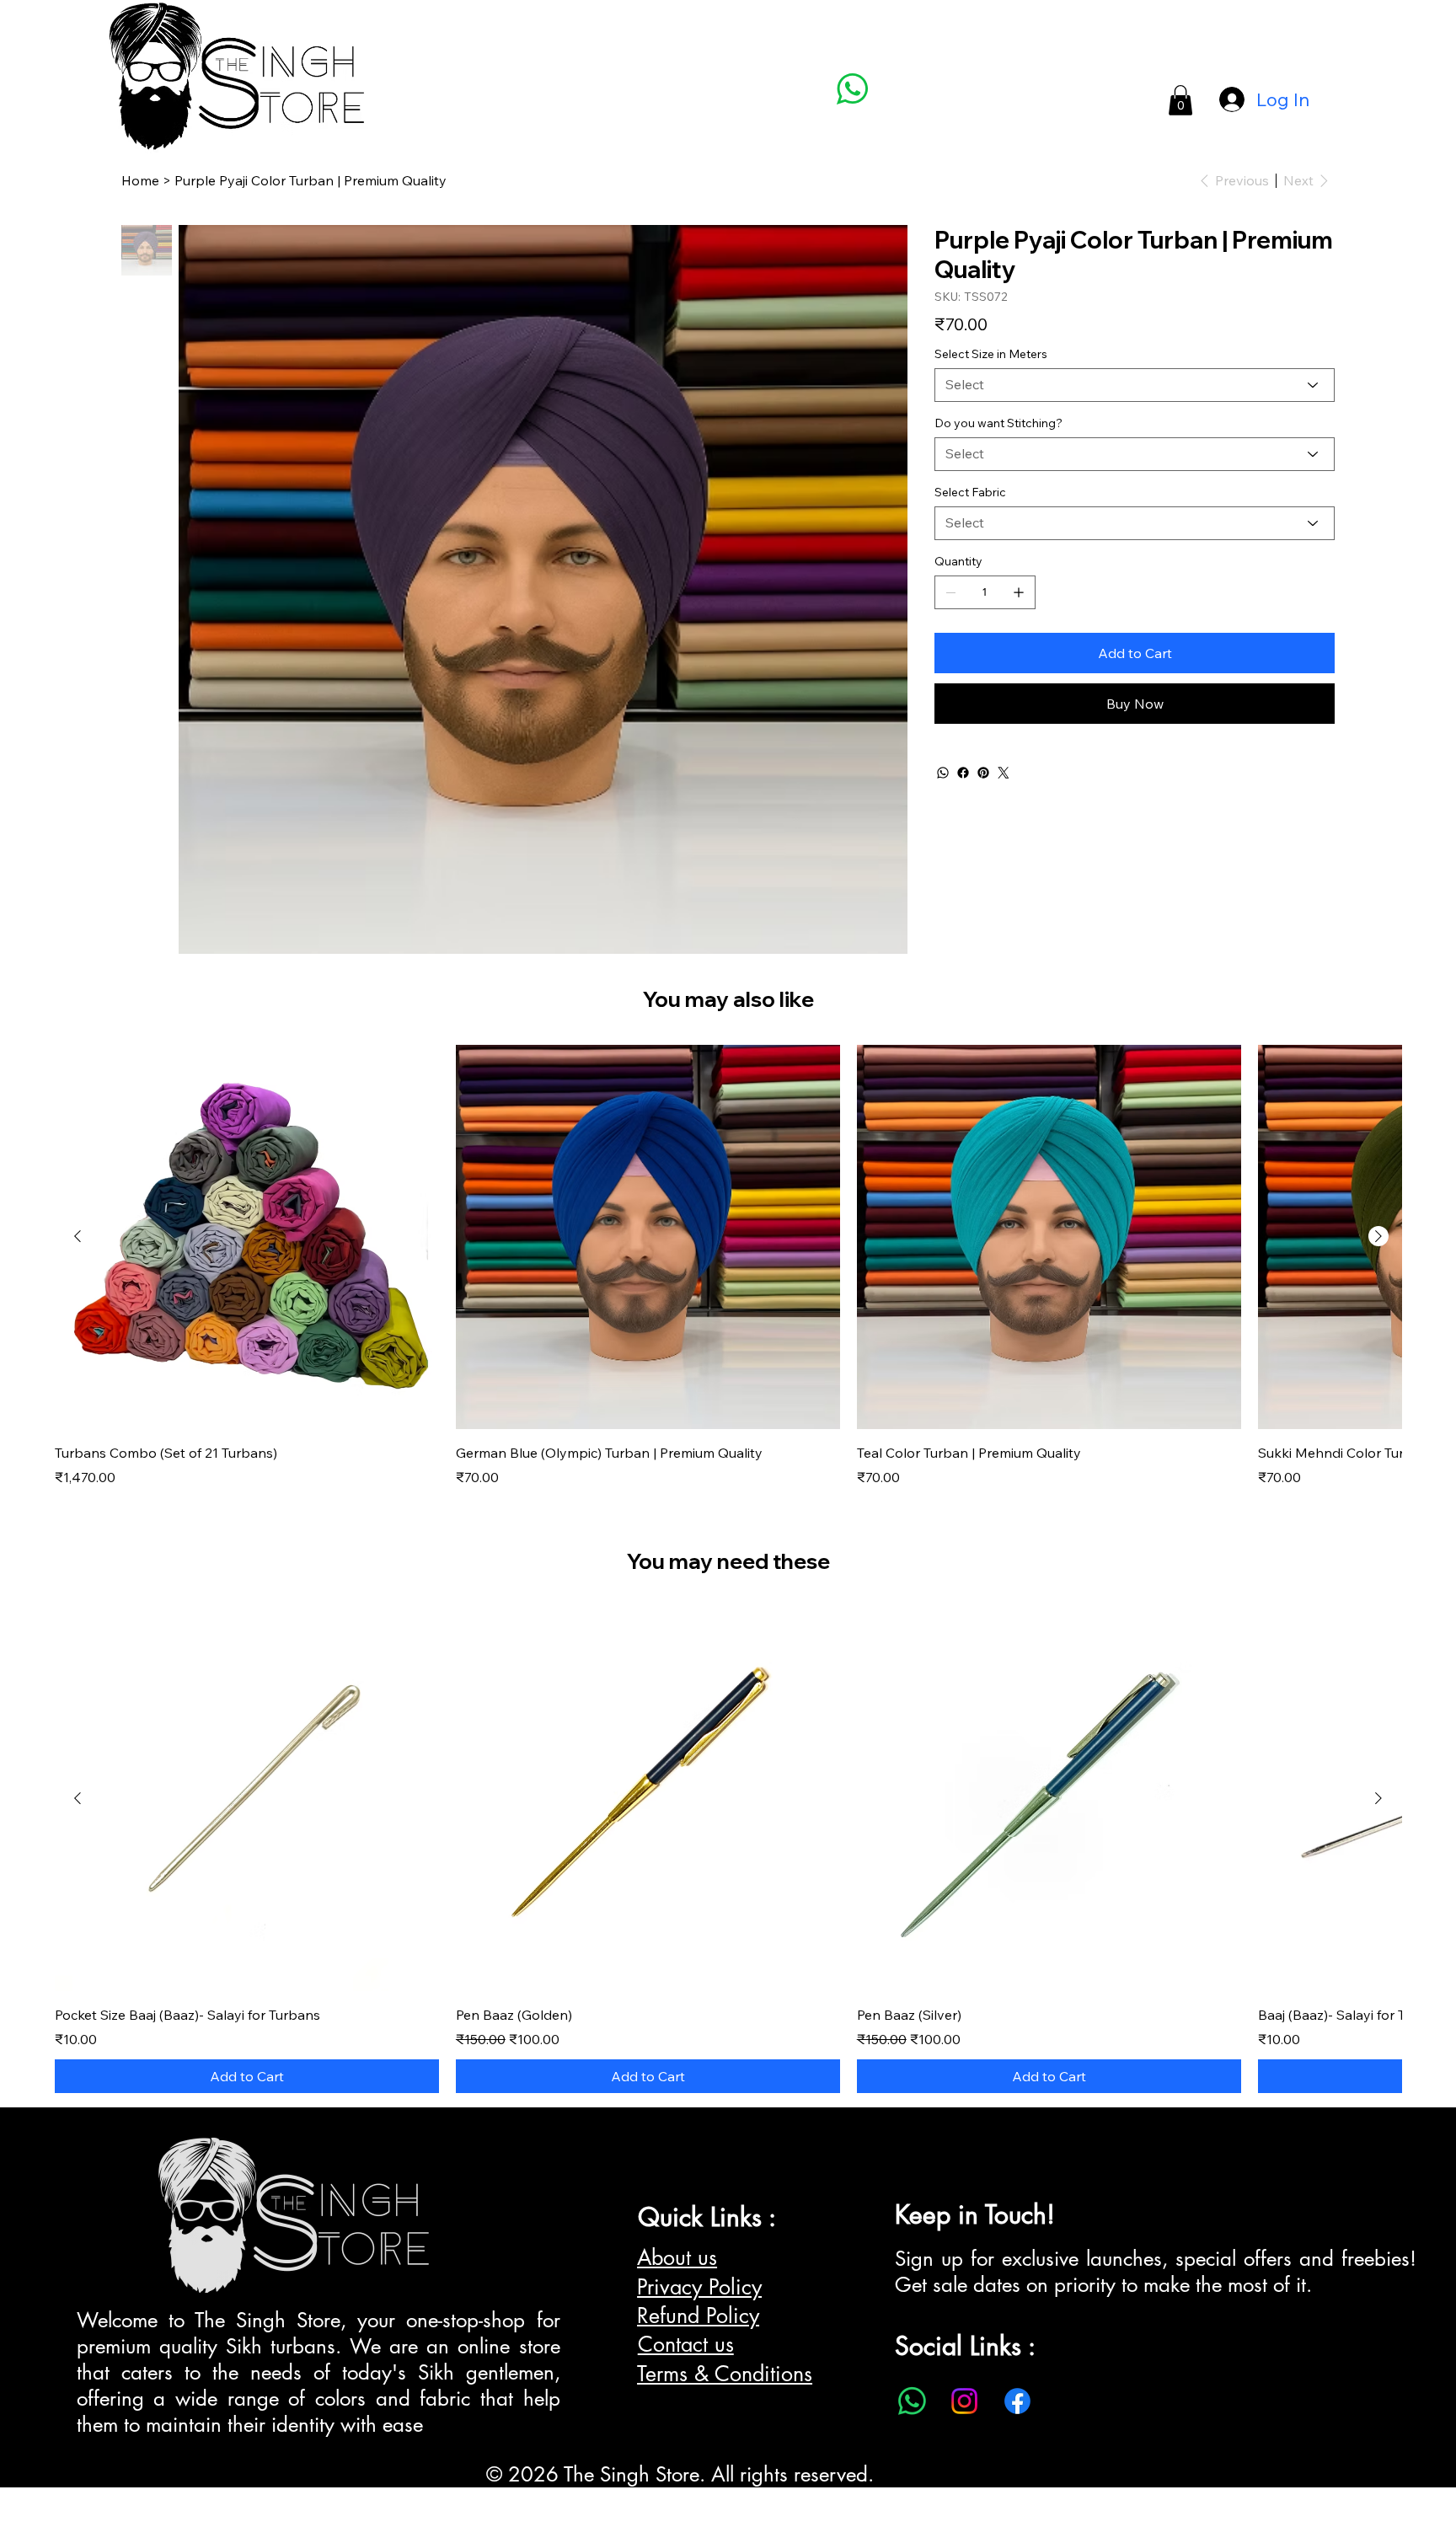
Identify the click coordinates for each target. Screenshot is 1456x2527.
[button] (1180, 100)
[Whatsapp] (912, 2401)
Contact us (686, 2344)
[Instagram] (964, 2401)
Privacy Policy (699, 2287)
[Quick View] (247, 1237)
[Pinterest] (983, 773)
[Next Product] (1378, 1236)
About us (677, 2257)
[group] (728, 1266)
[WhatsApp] (943, 773)
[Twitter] (1004, 773)
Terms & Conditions (725, 2374)
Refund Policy (698, 2316)
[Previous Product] (78, 1236)
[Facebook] (963, 773)
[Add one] (1019, 592)
